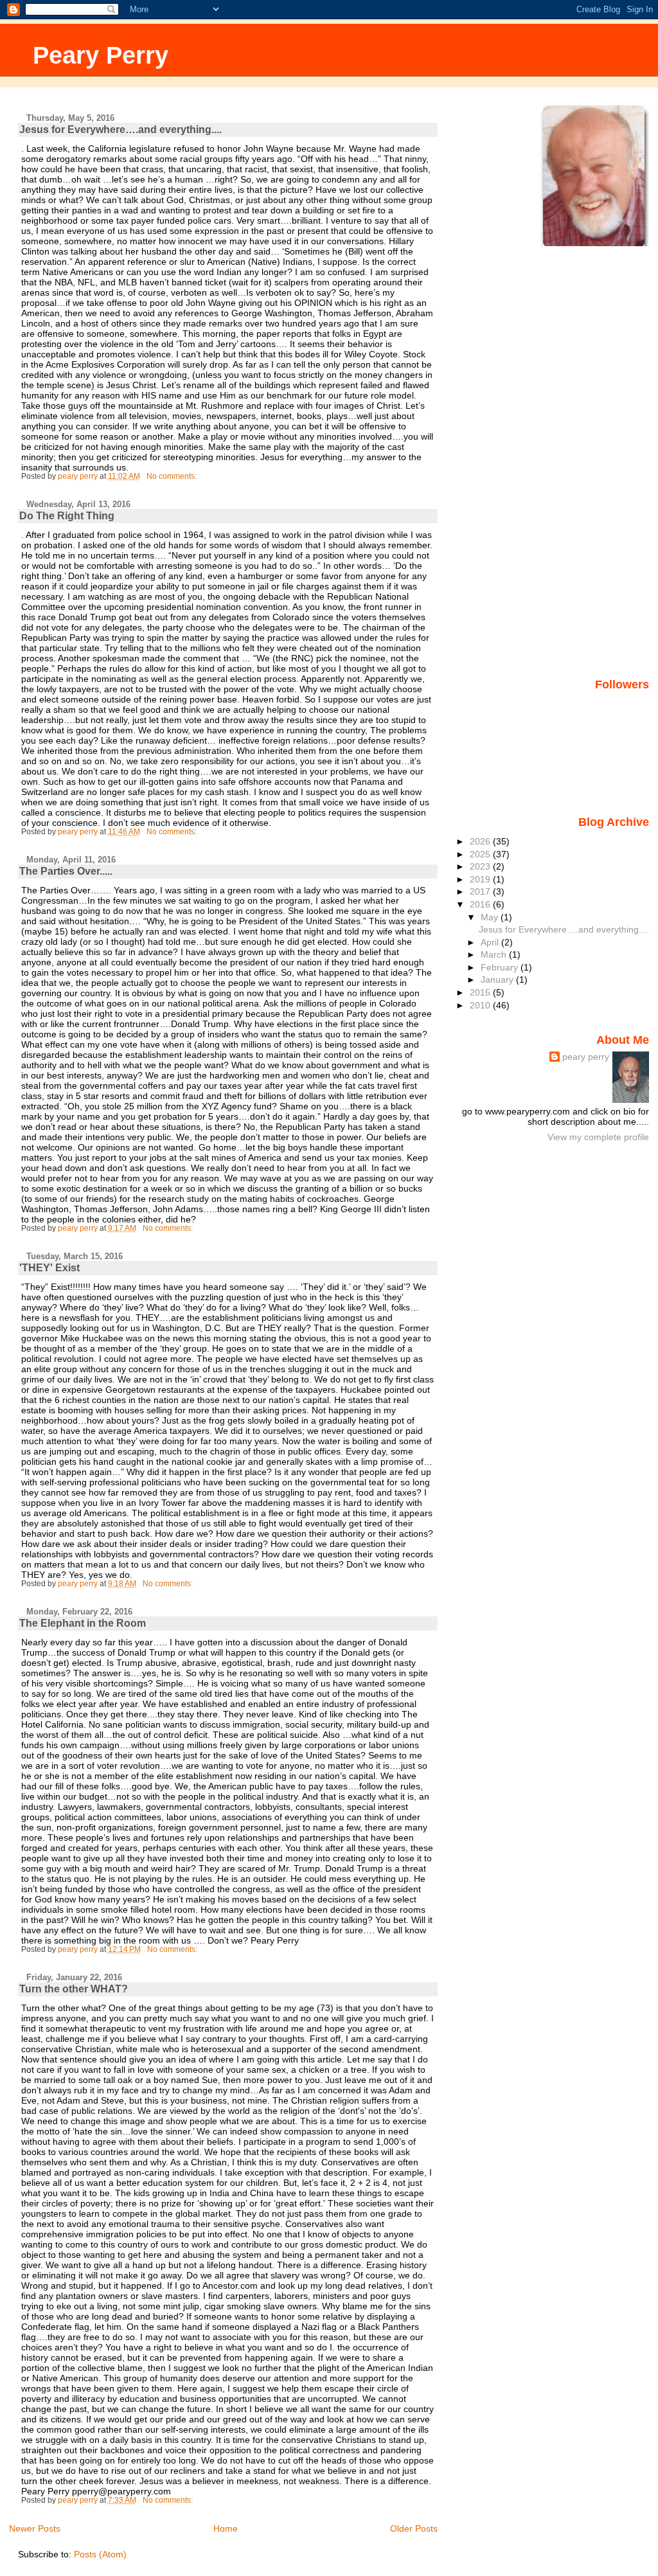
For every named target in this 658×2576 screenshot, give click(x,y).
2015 (481, 992)
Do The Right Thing (67, 516)
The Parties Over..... (66, 871)
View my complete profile (598, 1137)
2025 (481, 854)
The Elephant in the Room (83, 1623)
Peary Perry (101, 55)
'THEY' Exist (49, 1268)
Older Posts (414, 2528)
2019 (481, 879)
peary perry (586, 1057)
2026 (481, 841)
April (491, 942)
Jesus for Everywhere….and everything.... (120, 130)
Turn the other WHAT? (74, 1989)
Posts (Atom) (100, 2554)
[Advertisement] (598, 462)
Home (226, 2528)
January (498, 979)
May (491, 917)
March (495, 954)
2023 (481, 866)
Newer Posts (35, 2528)
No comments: (173, 476)
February (501, 967)
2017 (481, 891)
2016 (481, 904)
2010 (481, 1005)
